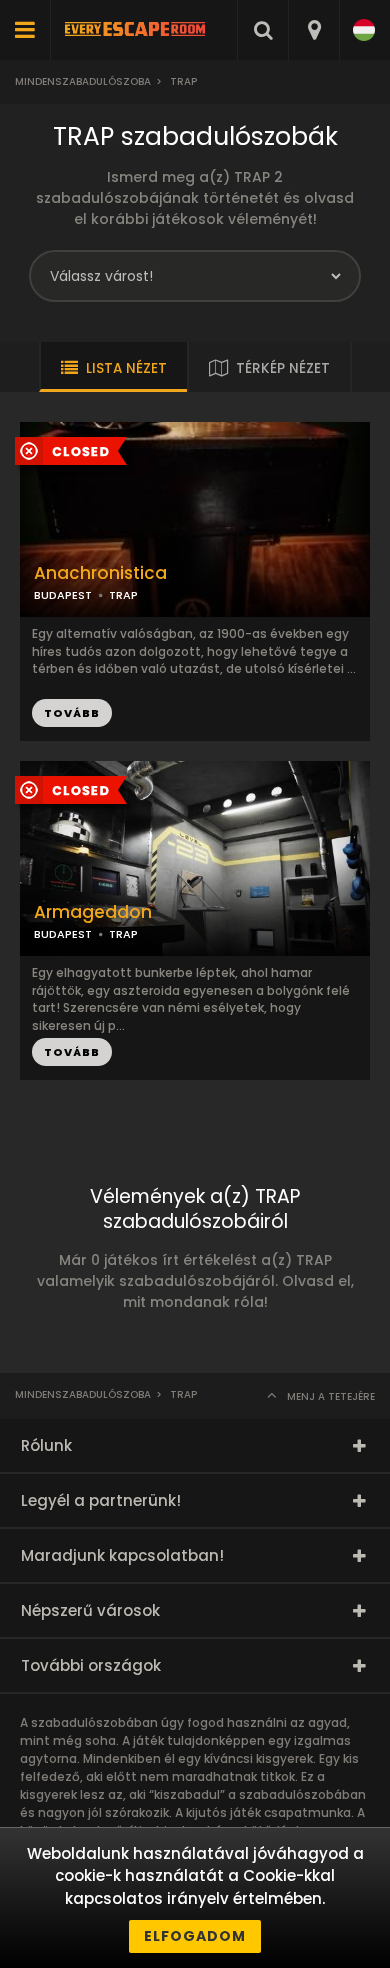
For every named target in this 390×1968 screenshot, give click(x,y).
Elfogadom (195, 1936)
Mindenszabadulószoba (83, 81)
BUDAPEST (63, 595)
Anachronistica (100, 573)
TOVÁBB (72, 713)
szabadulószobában (302, 1794)
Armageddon (93, 912)
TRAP (123, 595)
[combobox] (313, 30)
